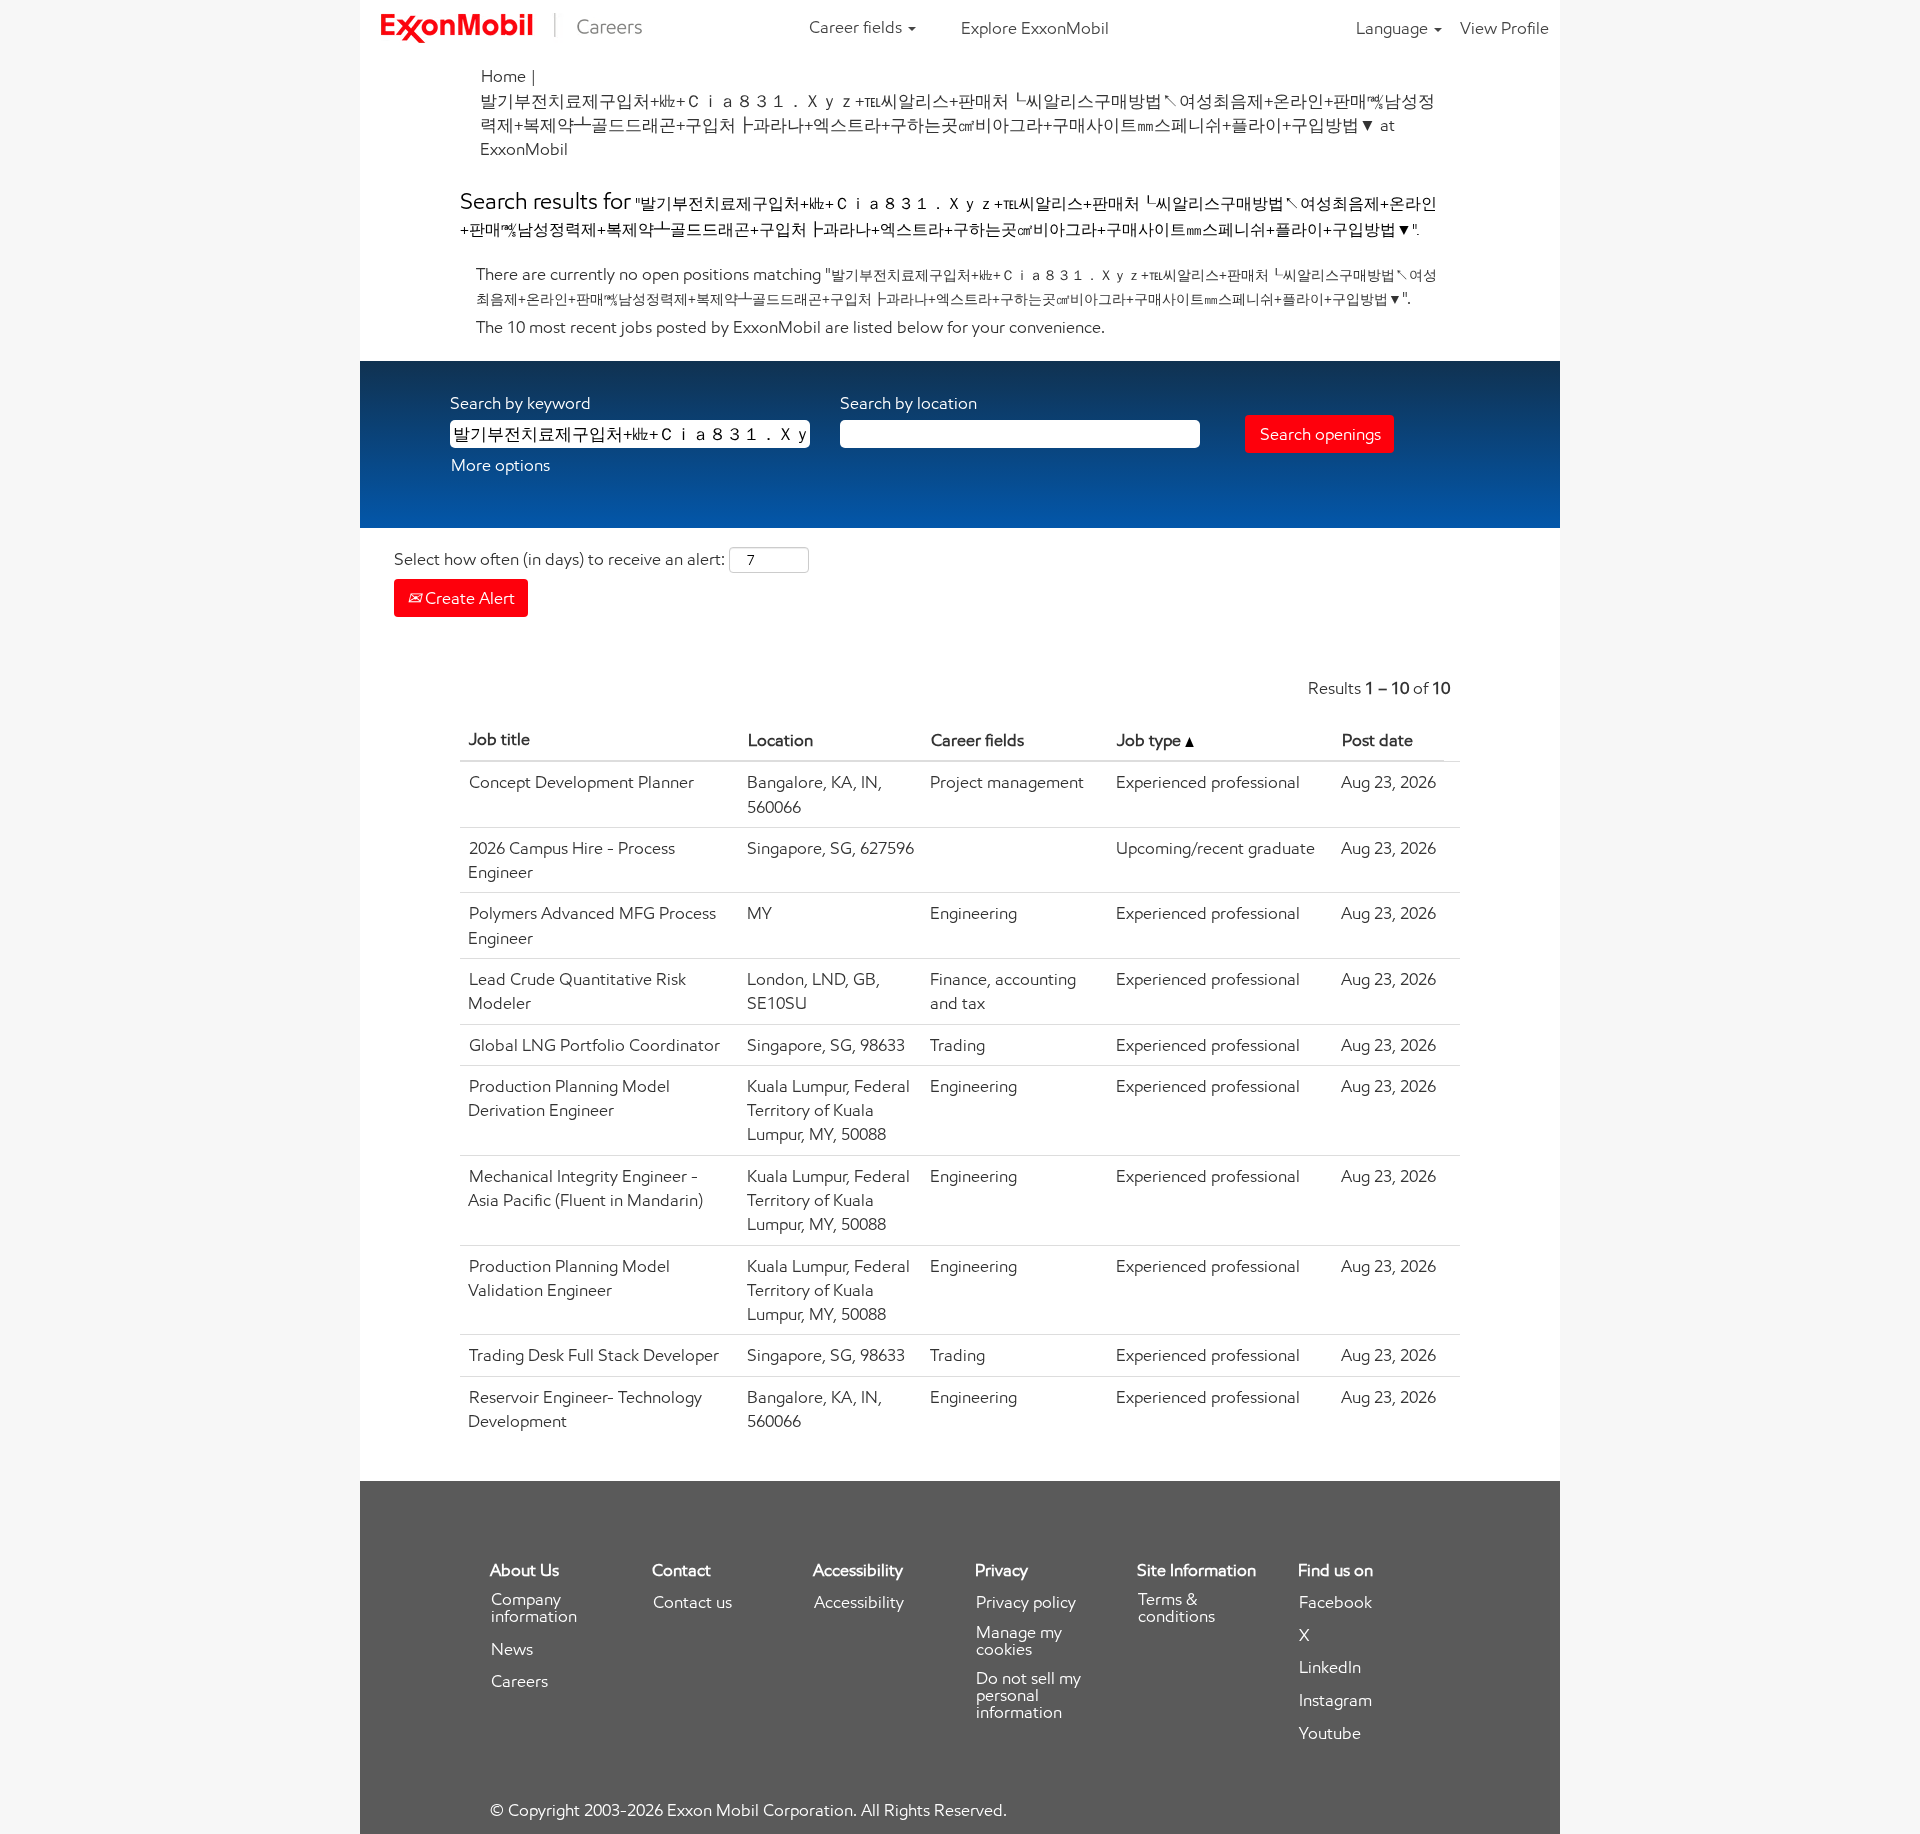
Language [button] (1394, 28)
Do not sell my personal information (1028, 1695)
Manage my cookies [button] (1019, 1641)
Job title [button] (499, 739)
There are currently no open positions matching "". (956, 286)
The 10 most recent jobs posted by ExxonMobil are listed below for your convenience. (790, 327)
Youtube (1330, 1733)
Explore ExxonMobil (1035, 28)
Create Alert (468, 598)
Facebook (1335, 1602)
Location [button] (780, 740)
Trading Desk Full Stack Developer (594, 1355)
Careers (519, 1681)
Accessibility (859, 1602)
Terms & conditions (1176, 1608)
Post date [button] (1377, 740)
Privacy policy (1026, 1602)
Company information (534, 1608)
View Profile (1504, 28)
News (512, 1649)
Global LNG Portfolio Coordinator (594, 1045)
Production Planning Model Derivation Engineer (569, 1098)
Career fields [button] (857, 27)
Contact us (692, 1602)
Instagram (1335, 1700)
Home (503, 76)
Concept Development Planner (581, 782)
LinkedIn (1330, 1667)
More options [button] (500, 465)
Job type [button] (1151, 740)
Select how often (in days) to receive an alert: (559, 559)
